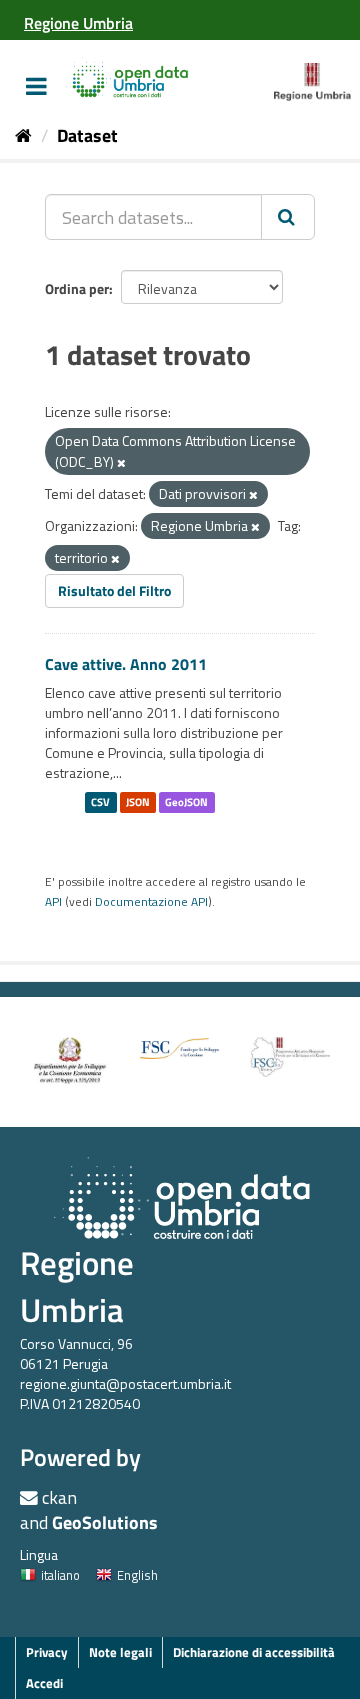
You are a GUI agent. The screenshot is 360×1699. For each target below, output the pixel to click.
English (137, 1575)
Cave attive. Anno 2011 (126, 664)
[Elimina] (121, 463)
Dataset (87, 135)
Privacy (47, 1652)
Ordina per (77, 288)
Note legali (120, 1652)
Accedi (44, 1683)
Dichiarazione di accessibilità (254, 1652)
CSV (100, 802)
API (53, 902)
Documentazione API (151, 902)
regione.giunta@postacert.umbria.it (125, 1383)
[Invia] (288, 217)
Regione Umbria (77, 1286)
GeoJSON (186, 802)
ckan (59, 1497)
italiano (60, 1575)
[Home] (23, 135)
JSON (138, 802)
